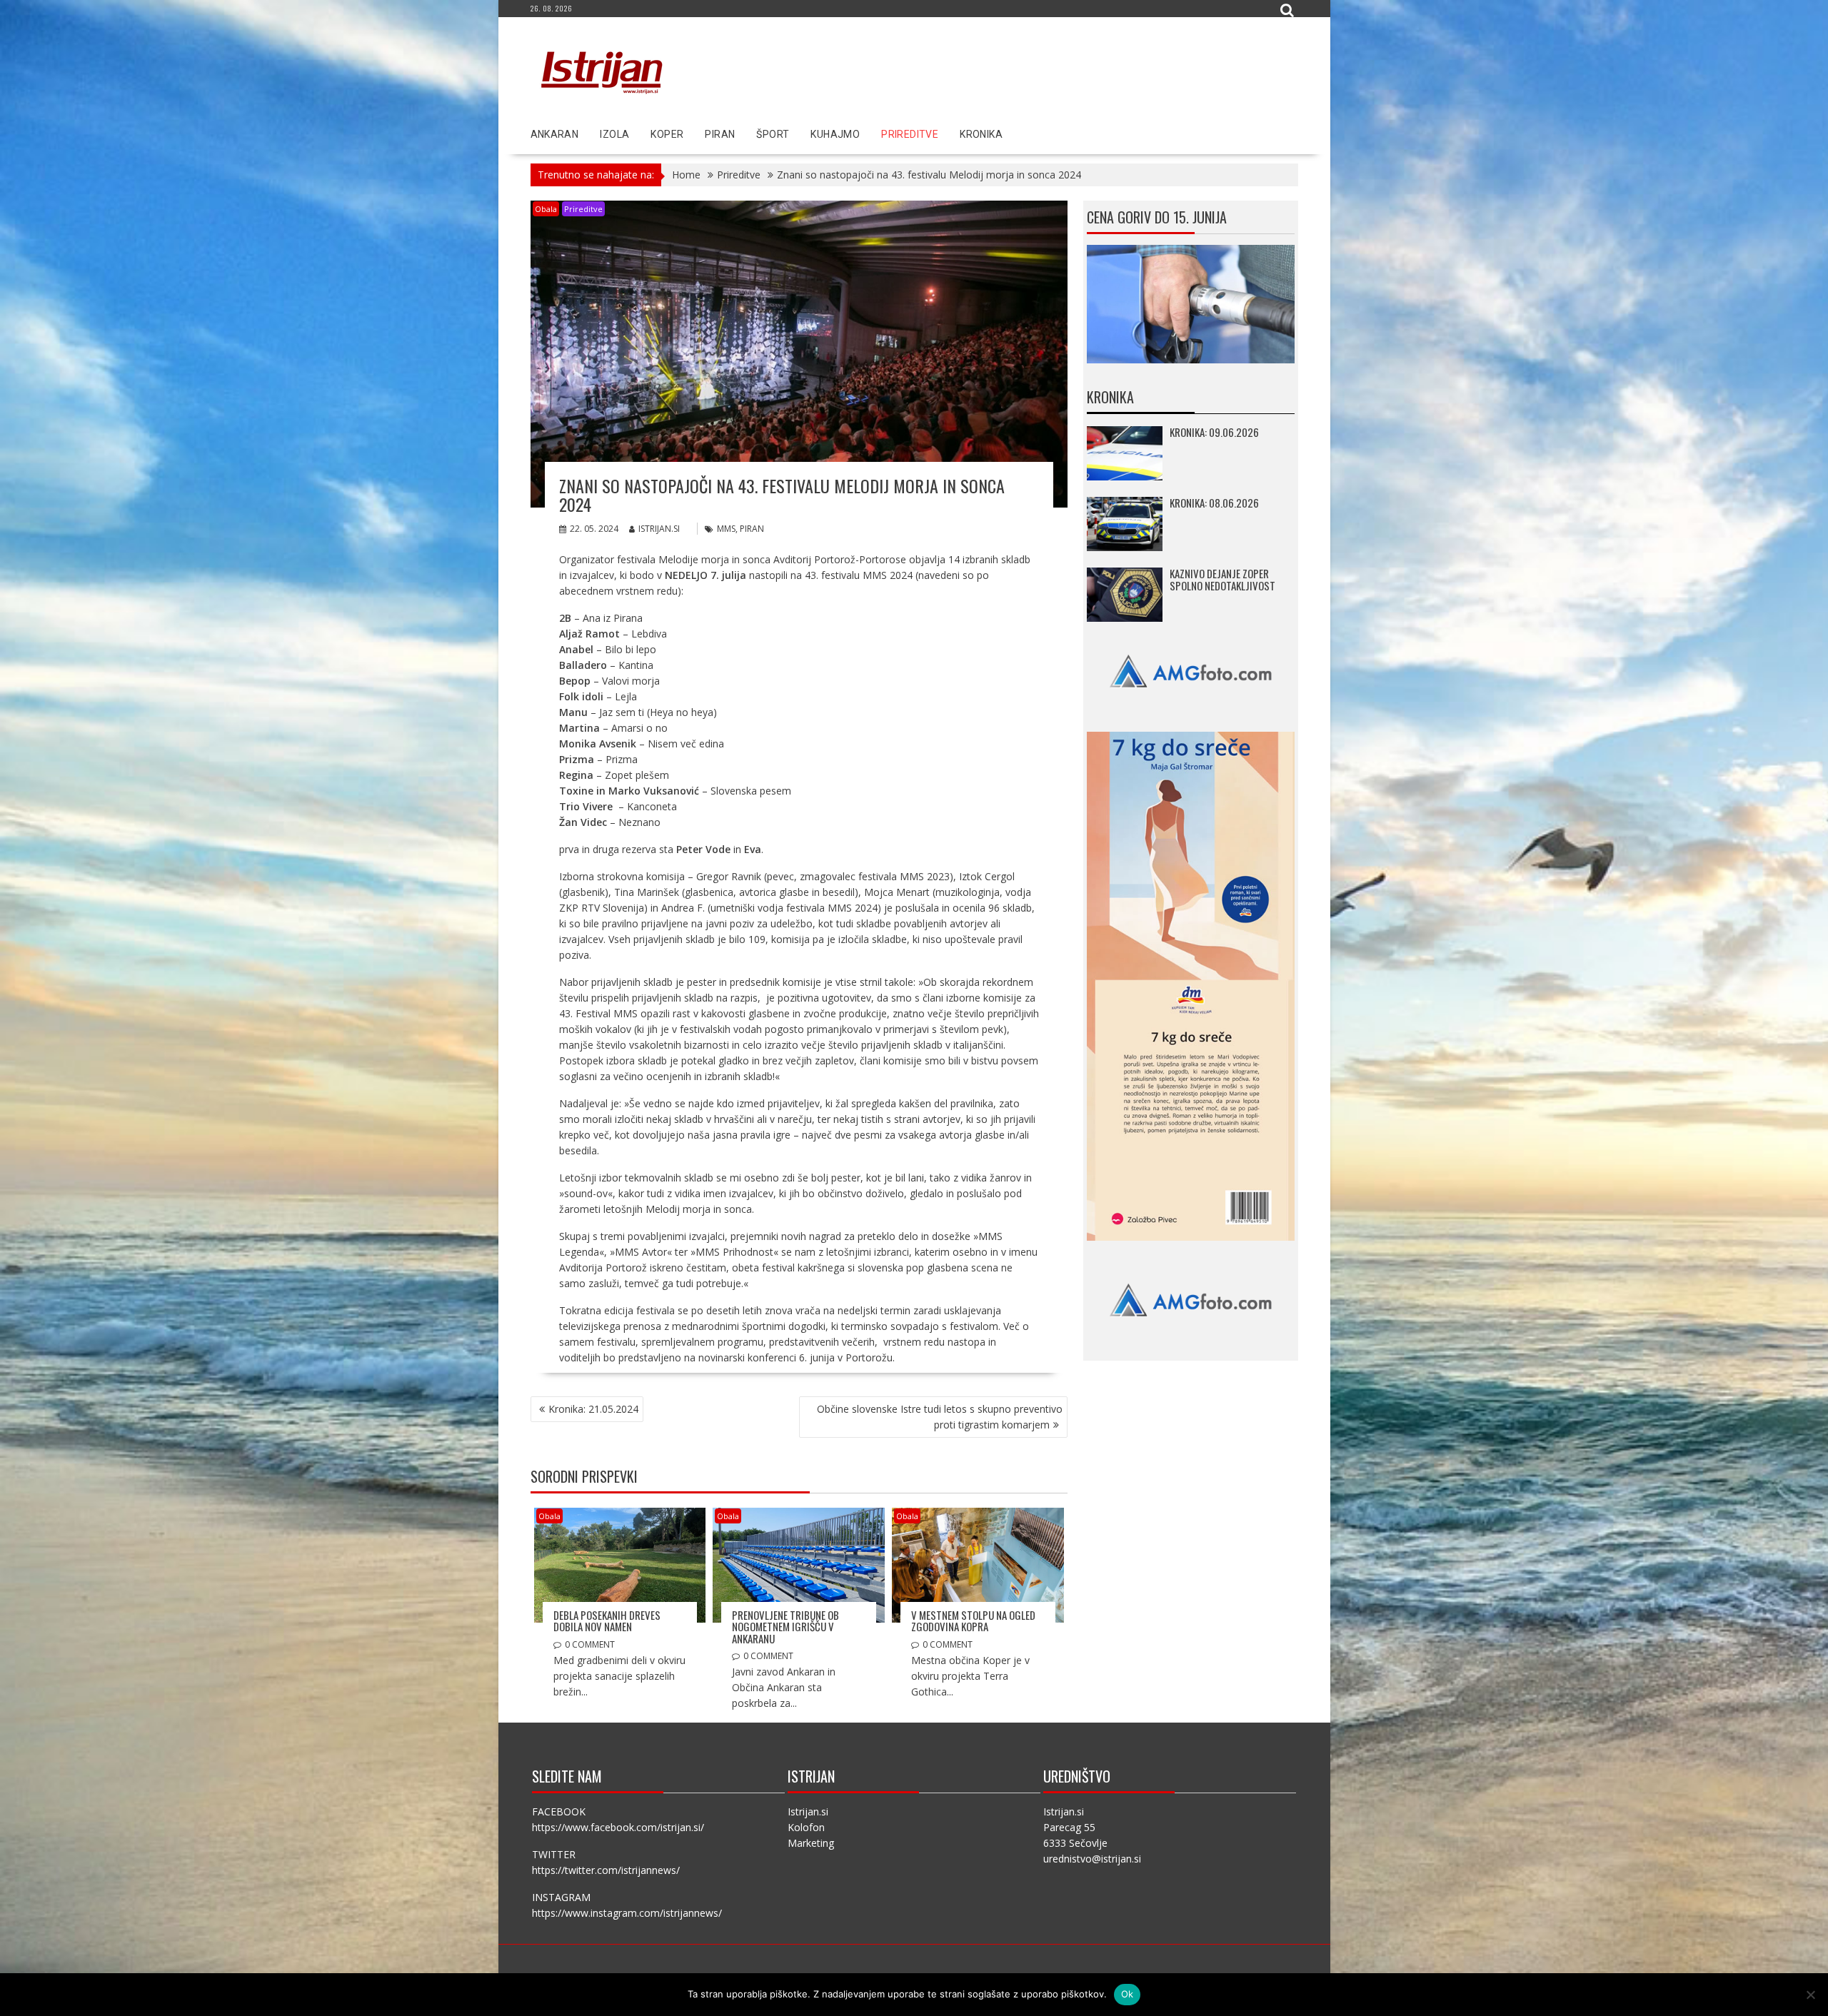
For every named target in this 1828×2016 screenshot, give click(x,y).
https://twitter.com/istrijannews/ (606, 1870)
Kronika (981, 134)
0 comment (590, 1644)
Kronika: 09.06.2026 (1214, 432)
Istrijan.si (659, 529)
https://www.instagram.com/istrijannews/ (627, 1913)
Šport (773, 134)
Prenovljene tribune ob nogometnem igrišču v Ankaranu (785, 1627)
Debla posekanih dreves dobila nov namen (607, 1621)
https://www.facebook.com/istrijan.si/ (618, 1827)
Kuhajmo (835, 134)
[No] (1810, 1995)
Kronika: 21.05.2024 (593, 1409)
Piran (720, 134)
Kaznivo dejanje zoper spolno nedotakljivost (1222, 579)
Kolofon (806, 1827)
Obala (546, 209)
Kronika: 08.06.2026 (1214, 503)
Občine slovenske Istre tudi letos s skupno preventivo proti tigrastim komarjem (940, 1417)
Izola (614, 134)
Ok (1128, 1994)
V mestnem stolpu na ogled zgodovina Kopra (973, 1621)
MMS (726, 529)
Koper (667, 134)
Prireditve (910, 134)
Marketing (811, 1843)
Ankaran (555, 134)
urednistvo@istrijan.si (1092, 1859)
